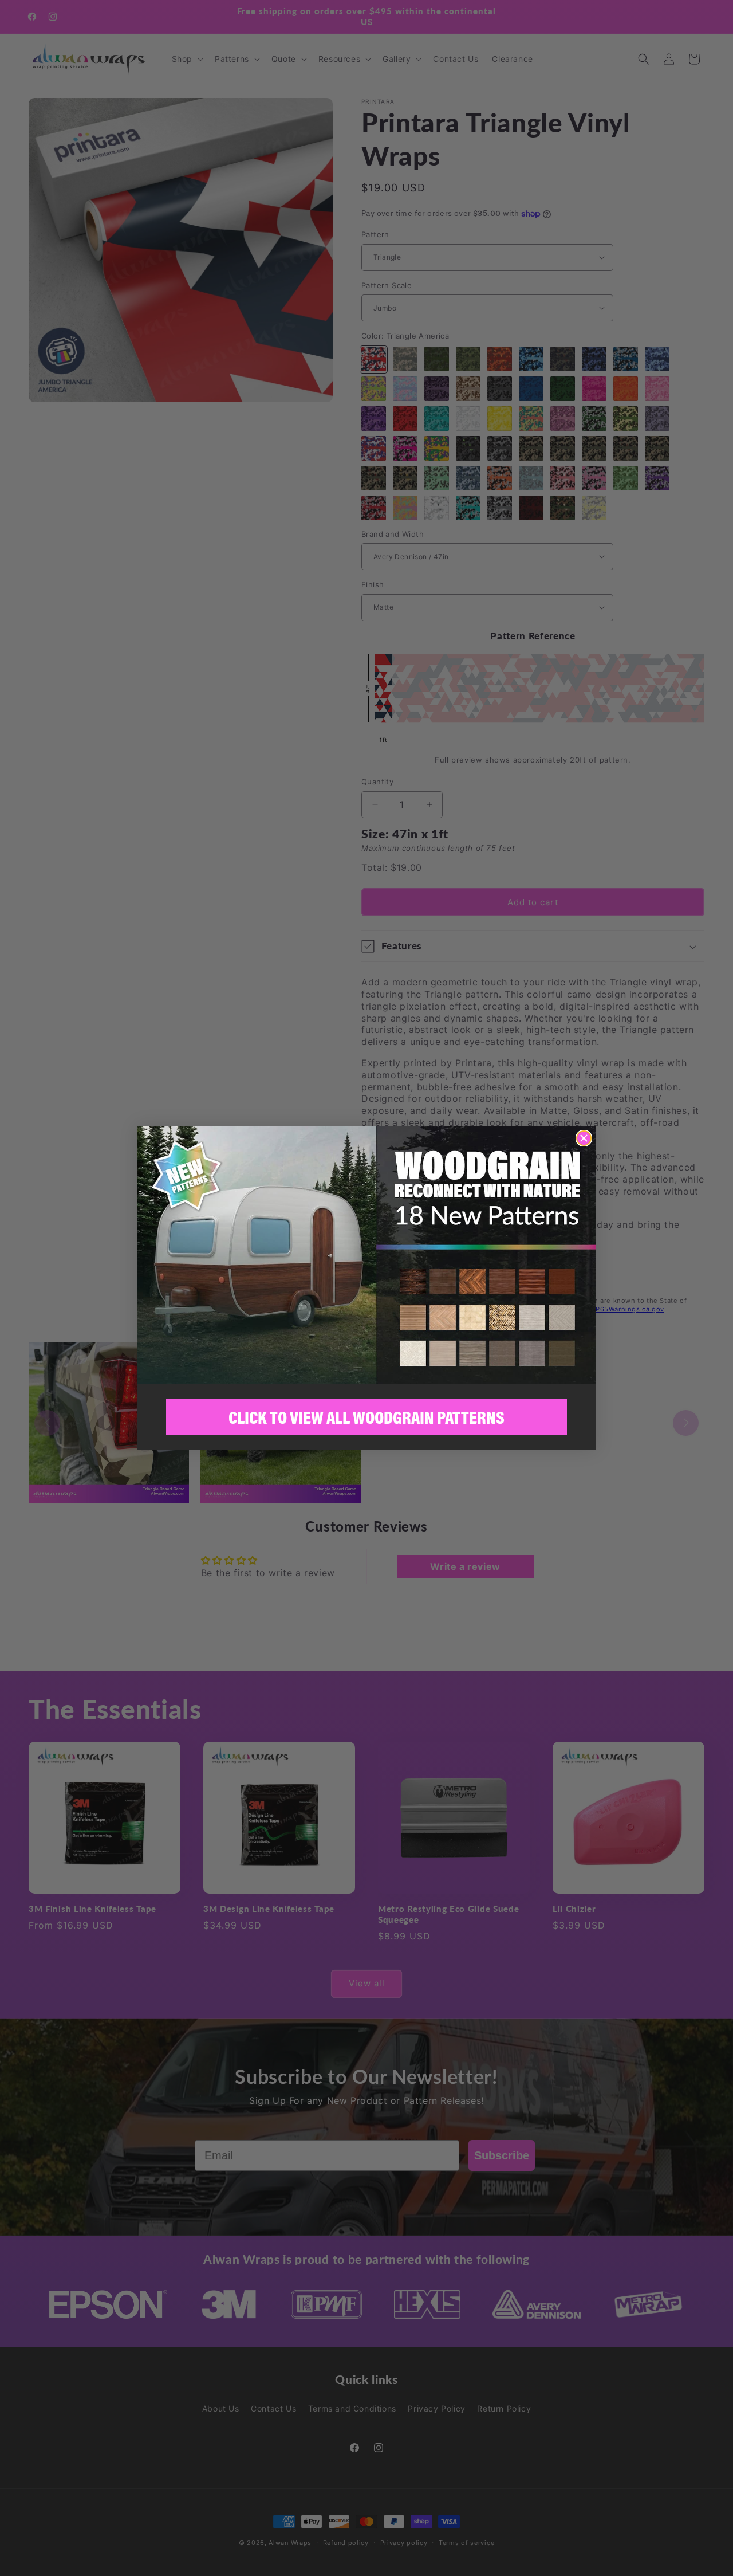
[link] (366, 1255)
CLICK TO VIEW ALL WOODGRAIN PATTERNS (366, 1417)
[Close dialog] (584, 1138)
